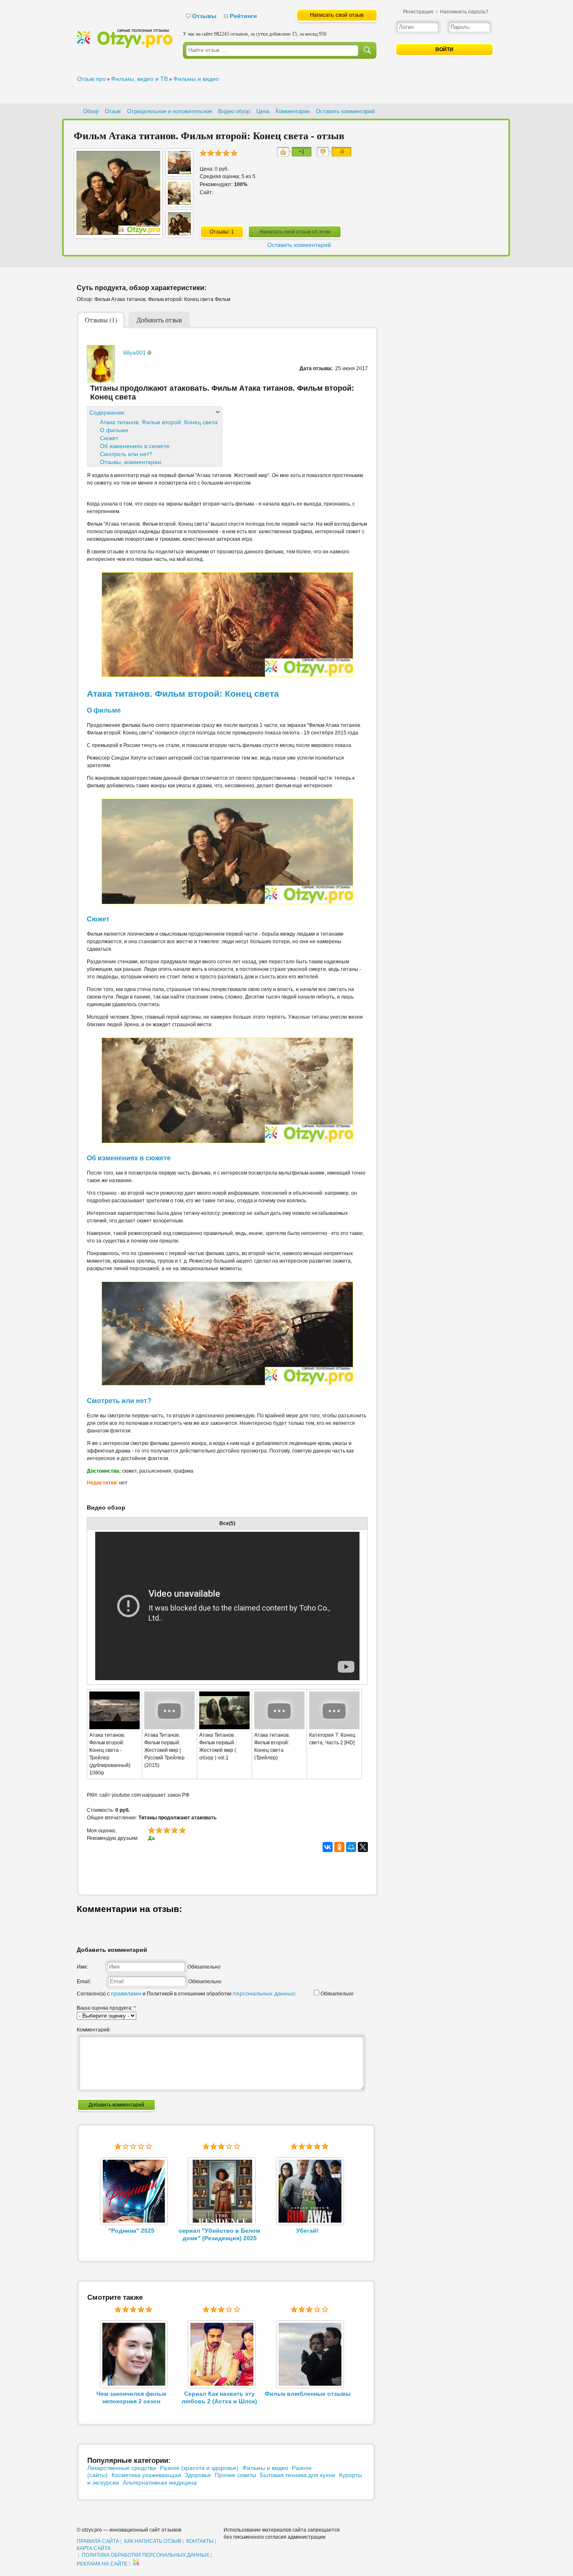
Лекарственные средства (122, 2468)
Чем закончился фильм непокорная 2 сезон (131, 2397)
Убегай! (307, 2231)
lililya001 (135, 353)
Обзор (91, 111)
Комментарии (293, 111)
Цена (263, 111)
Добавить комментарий (116, 2105)
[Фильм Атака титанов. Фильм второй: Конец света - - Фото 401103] (179, 233)
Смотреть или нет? (126, 454)
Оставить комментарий (345, 111)
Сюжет (109, 438)
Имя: (82, 1967)
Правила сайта (98, 2541)
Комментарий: (94, 2030)
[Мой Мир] (351, 1847)
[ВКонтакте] (328, 1847)
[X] (363, 1847)
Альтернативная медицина (160, 2483)
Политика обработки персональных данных (146, 2555)
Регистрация (418, 12)
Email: (84, 1982)
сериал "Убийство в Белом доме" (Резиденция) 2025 (219, 2234)
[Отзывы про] (125, 47)
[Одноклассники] (339, 1847)
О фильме (114, 430)
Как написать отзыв (153, 2541)
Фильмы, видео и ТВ (139, 79)
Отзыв (113, 111)
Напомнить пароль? (464, 12)
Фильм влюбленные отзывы (308, 2394)
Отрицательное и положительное (169, 111)
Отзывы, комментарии (130, 462)
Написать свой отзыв (337, 15)
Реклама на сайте (102, 2564)
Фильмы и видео (196, 79)
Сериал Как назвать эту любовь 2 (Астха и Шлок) (219, 2397)
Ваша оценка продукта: (106, 2008)
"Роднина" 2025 (131, 2231)
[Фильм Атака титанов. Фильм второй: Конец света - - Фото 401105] (179, 172)
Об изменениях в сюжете (135, 446)
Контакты (200, 2541)
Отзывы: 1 (222, 232)
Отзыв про (91, 79)
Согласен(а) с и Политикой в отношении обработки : (186, 1994)
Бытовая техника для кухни (298, 2475)
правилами (126, 1993)
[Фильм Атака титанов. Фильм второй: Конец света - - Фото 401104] (179, 202)
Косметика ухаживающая (146, 2475)
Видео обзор (234, 111)
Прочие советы (236, 2475)
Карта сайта (94, 2548)
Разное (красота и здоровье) (199, 2468)
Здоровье (198, 2475)
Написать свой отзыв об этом (295, 232)
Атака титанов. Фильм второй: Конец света (159, 422)
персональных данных (264, 1993)
